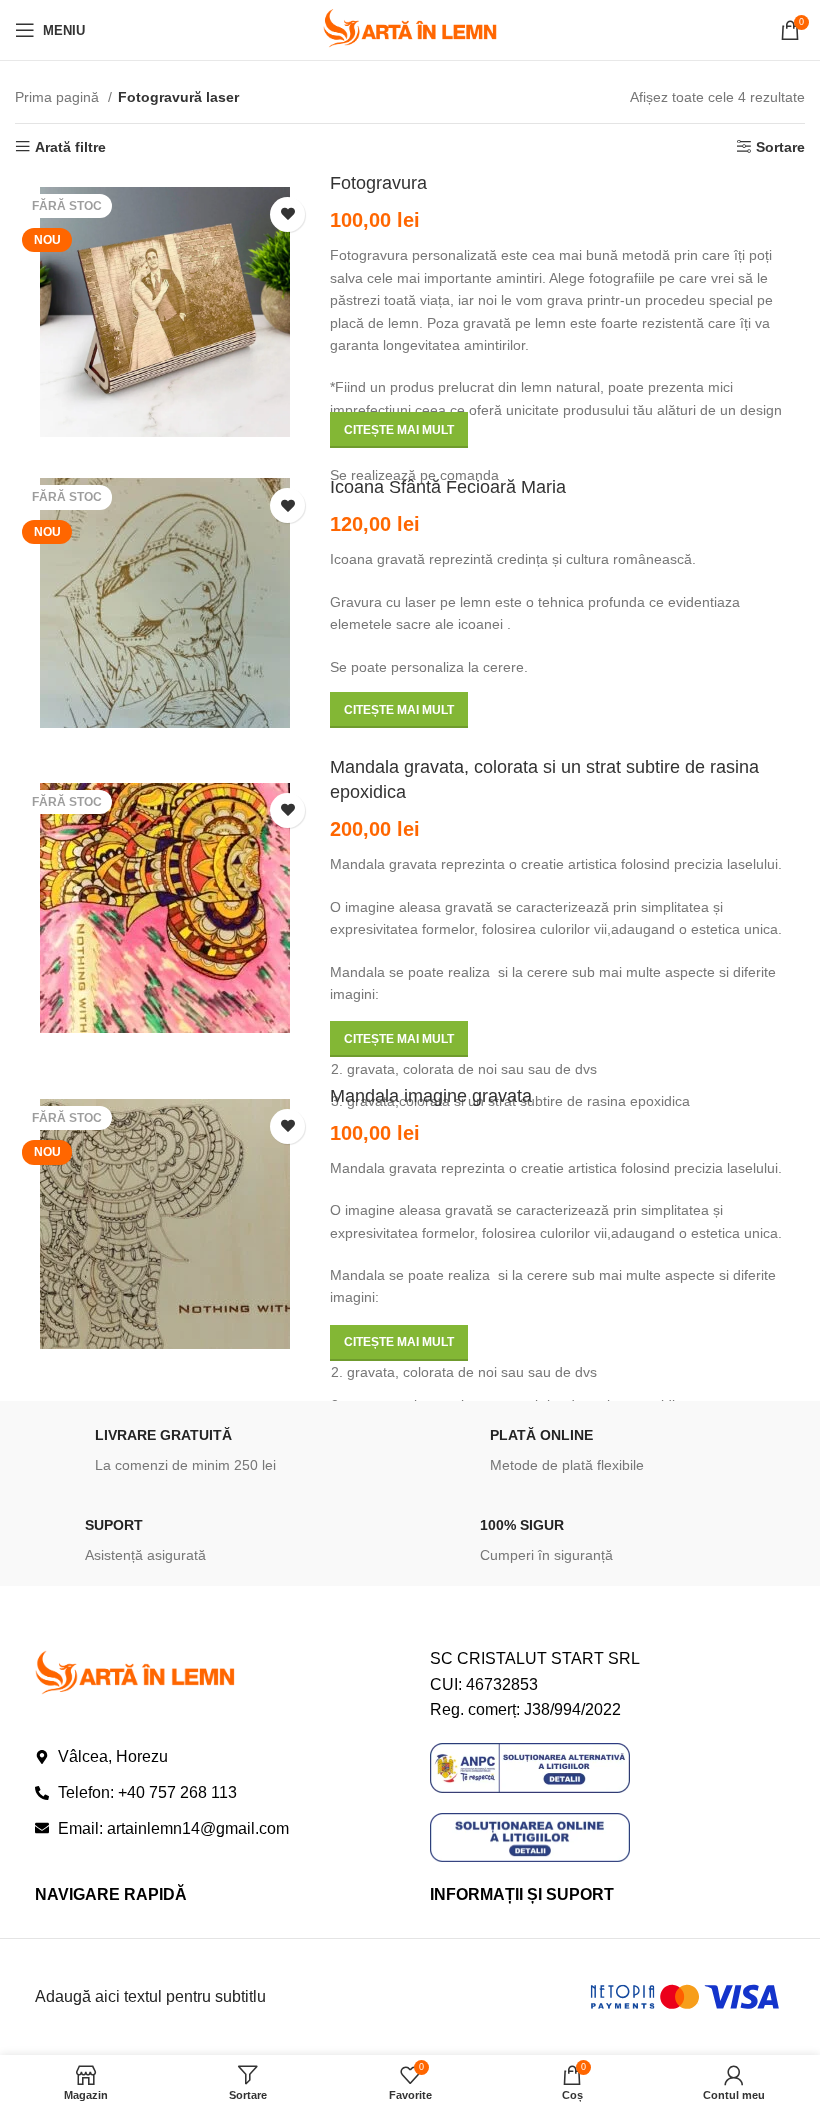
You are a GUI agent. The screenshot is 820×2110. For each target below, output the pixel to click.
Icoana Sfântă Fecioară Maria (448, 487)
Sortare (780, 146)
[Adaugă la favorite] (287, 214)
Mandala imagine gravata (431, 1096)
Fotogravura (378, 183)
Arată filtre (70, 146)
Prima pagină (59, 97)
